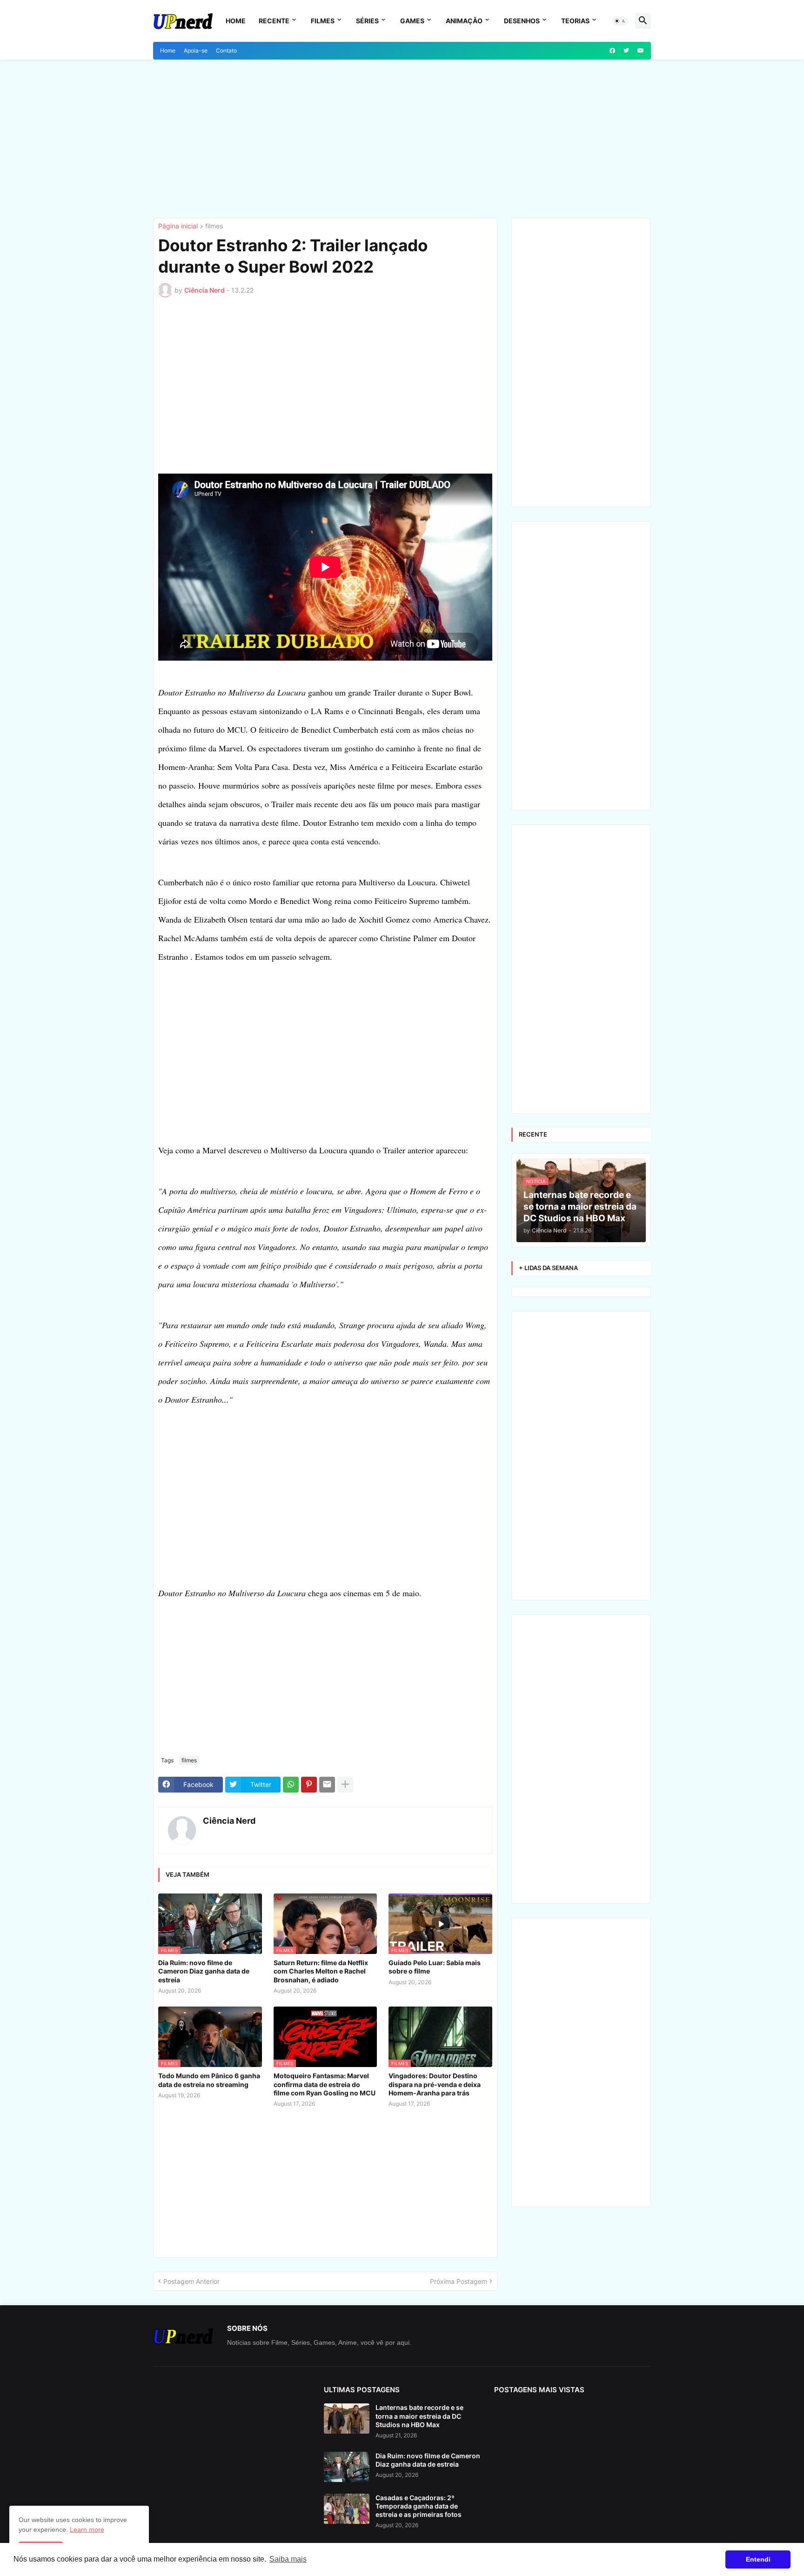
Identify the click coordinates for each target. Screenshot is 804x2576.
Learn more (87, 2529)
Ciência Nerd (229, 1821)
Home (236, 21)
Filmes (323, 21)
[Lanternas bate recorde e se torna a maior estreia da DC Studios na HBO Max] (347, 2419)
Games (412, 21)
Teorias (575, 21)
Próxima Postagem (459, 2281)
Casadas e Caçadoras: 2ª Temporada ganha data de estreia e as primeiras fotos (419, 2506)
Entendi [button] (758, 2559)
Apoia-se (196, 50)
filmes (214, 226)
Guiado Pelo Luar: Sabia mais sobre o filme (435, 1967)
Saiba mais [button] (288, 2559)
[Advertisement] (402, 139)
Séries (367, 21)
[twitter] (626, 51)
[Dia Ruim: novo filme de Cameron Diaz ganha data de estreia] (347, 2467)
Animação (464, 21)
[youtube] (641, 51)
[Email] (327, 1785)
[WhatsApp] (291, 1785)
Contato (226, 50)
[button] (620, 21)
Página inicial (178, 226)
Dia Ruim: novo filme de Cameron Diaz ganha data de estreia (204, 1971)
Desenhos (522, 21)
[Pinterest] (309, 1785)
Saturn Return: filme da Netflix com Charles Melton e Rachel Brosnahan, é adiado (321, 1971)
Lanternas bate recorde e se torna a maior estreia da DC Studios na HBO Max (419, 2416)
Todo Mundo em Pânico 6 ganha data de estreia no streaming (209, 2080)
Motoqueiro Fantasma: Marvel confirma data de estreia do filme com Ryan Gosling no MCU (325, 2084)
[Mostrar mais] (345, 1785)
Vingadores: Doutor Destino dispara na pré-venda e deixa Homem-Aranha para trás (435, 2084)
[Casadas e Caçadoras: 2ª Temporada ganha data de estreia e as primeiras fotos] (347, 2509)
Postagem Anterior (191, 2281)
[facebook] (612, 51)
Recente (274, 21)
